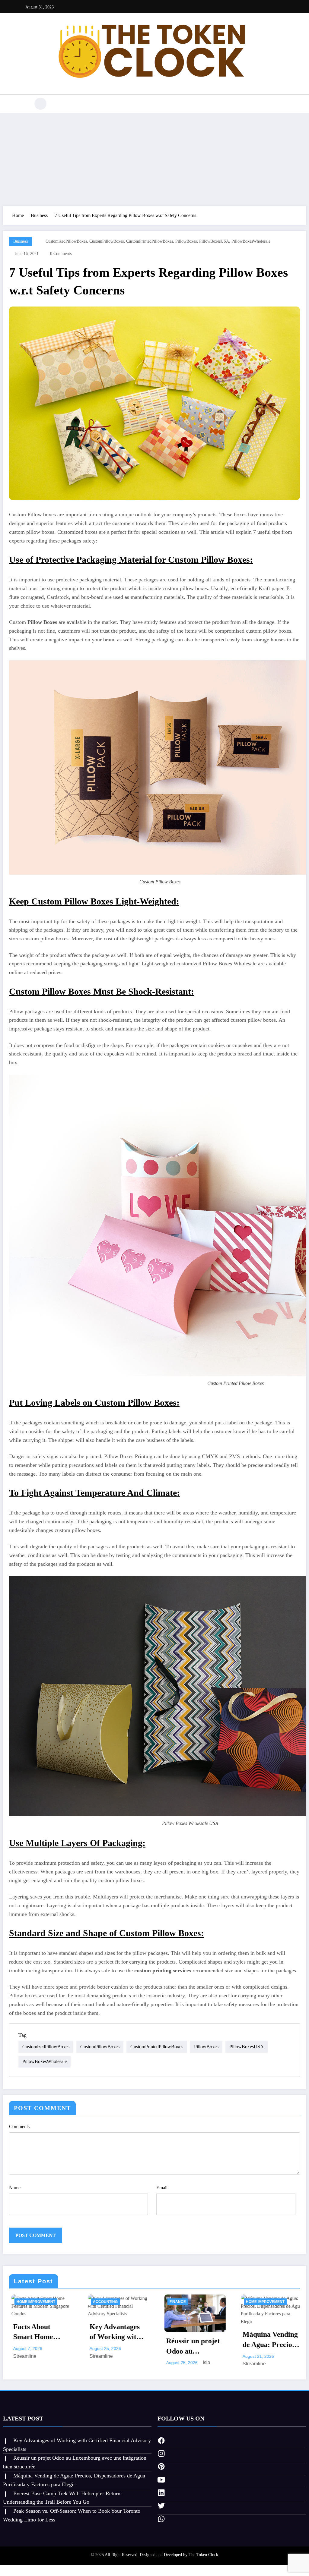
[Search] (40, 104)
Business (21, 241)
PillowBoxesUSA (214, 241)
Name (15, 2188)
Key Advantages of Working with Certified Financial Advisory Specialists (113, 2332)
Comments (19, 2126)
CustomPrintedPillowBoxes (150, 241)
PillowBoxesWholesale (251, 241)
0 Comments (61, 254)
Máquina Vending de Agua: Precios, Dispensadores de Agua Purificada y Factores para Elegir (269, 2340)
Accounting (103, 2302)
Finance (175, 2302)
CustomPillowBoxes (107, 241)
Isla (204, 2362)
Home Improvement (33, 2302)
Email (162, 2188)
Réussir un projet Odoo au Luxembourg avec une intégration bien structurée (192, 2347)
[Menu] (22, 104)
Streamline (22, 2356)
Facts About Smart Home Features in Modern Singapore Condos (39, 2332)
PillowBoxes (186, 241)
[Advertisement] (154, 158)
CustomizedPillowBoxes (66, 241)
